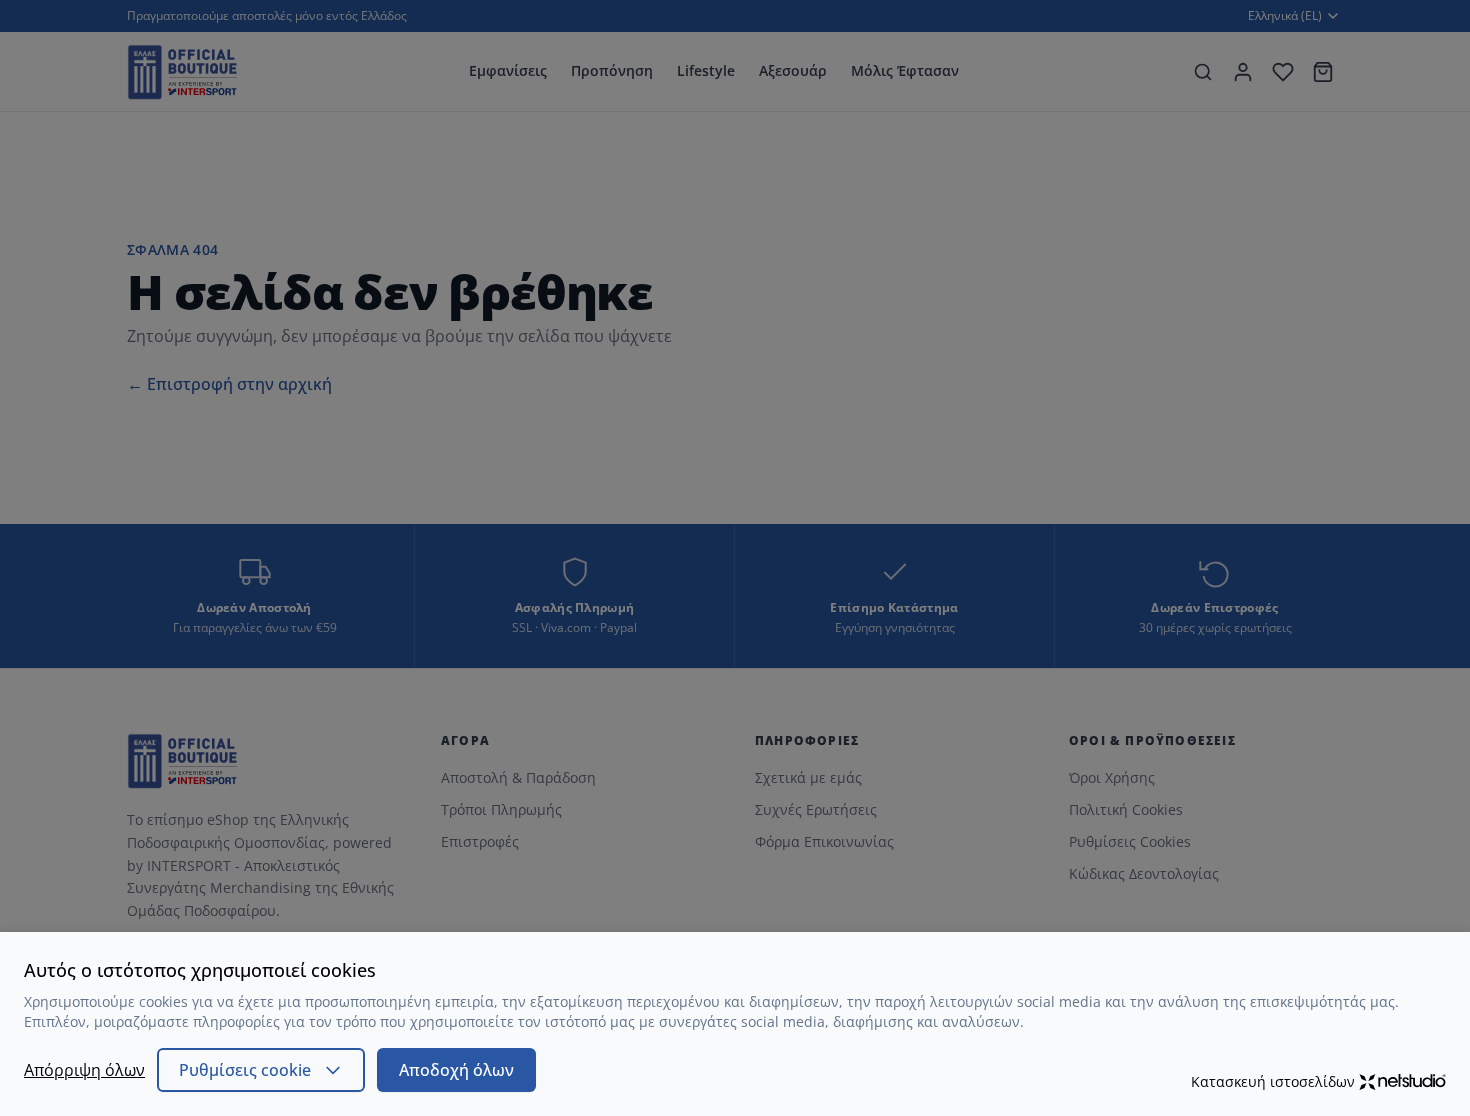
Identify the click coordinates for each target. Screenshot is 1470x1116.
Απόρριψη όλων (84, 1070)
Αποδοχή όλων (456, 1070)
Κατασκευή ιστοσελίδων (1273, 1081)
